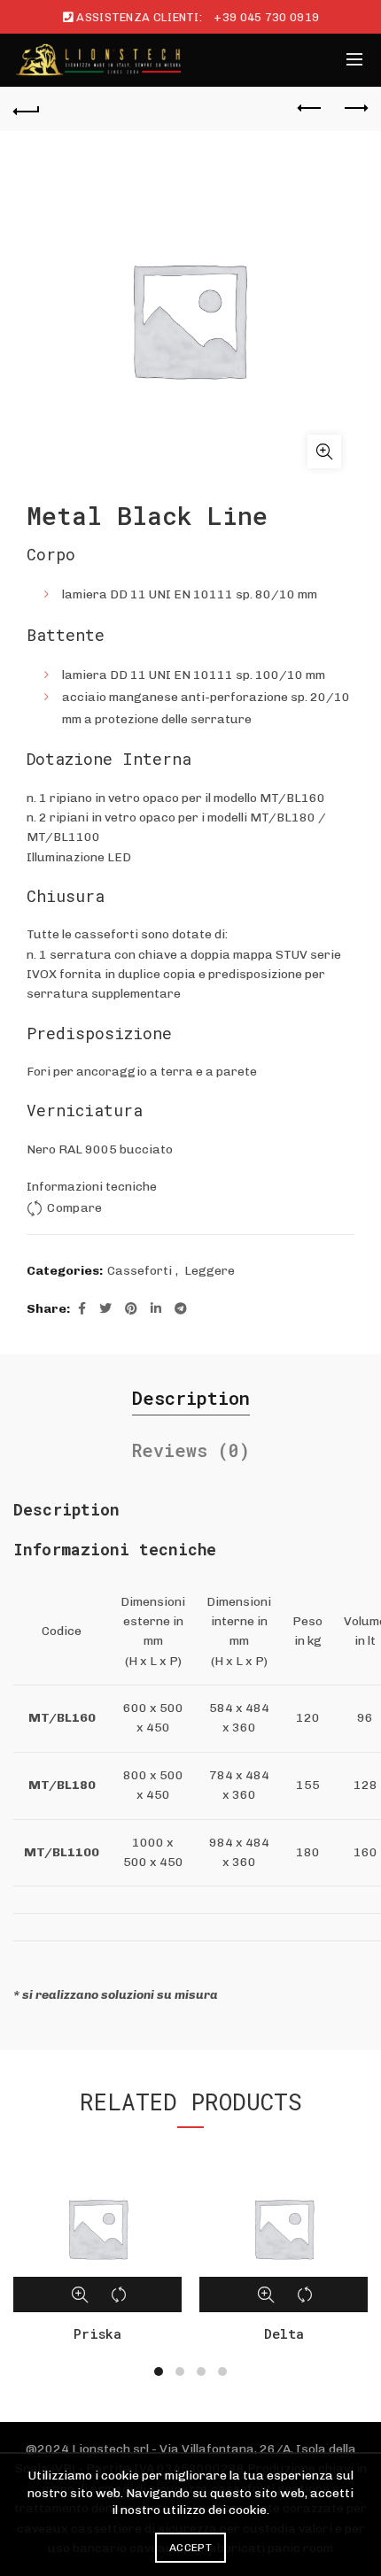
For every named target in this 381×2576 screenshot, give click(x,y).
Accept (190, 2548)
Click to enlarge (324, 451)
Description (191, 1398)
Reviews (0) (191, 1450)
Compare (74, 1208)
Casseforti (140, 1271)
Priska (97, 2333)
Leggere (210, 1271)
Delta (284, 2333)
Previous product (310, 109)
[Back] (27, 109)
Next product (354, 109)
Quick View (80, 2294)
